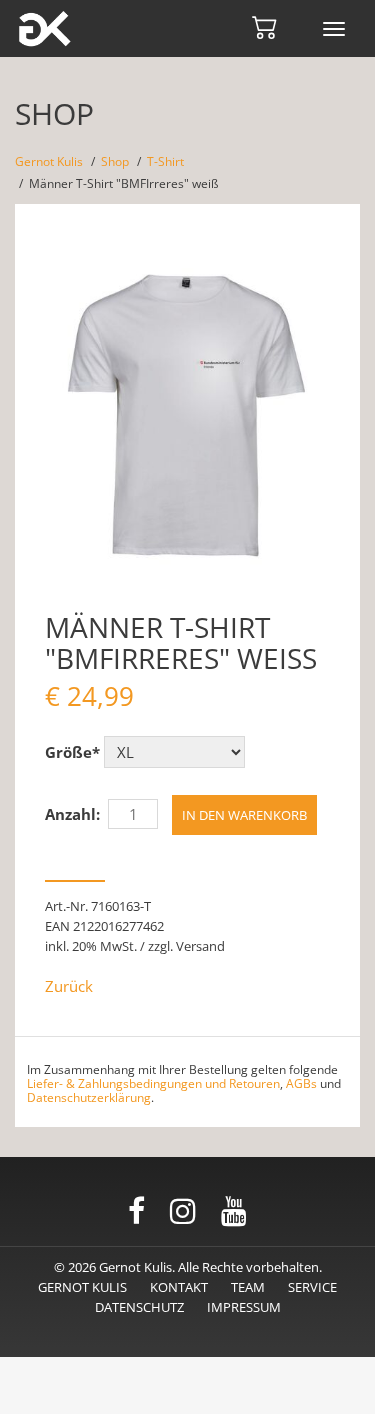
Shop (115, 161)
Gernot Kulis (49, 161)
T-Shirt (165, 161)
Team (248, 1287)
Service (312, 1287)
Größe (72, 752)
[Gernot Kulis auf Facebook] (136, 1211)
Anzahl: (72, 814)
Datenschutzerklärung (89, 1097)
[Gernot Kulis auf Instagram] (183, 1211)
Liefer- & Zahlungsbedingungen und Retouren (153, 1083)
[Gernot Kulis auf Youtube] (234, 1211)
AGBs (301, 1083)
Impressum (244, 1307)
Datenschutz (139, 1307)
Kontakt (179, 1287)
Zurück (69, 986)
